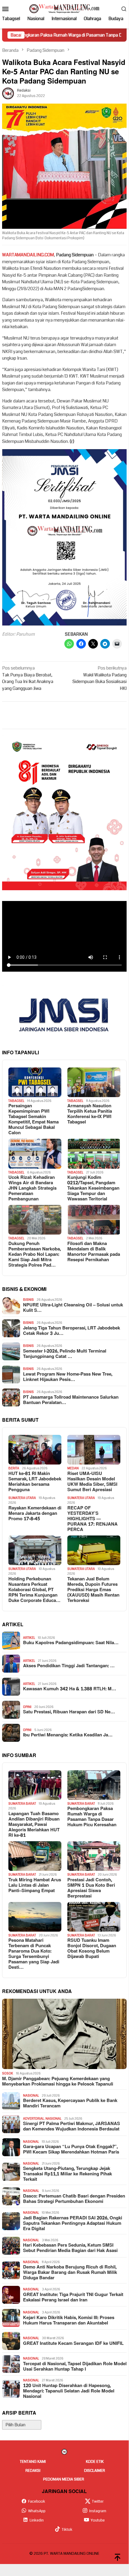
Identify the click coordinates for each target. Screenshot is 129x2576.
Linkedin (37, 2520)
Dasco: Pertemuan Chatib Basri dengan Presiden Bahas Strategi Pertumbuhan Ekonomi (74, 2199)
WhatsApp (37, 2511)
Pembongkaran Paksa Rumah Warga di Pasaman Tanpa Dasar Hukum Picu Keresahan (92, 1817)
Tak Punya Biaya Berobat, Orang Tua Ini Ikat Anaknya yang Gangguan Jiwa (28, 678)
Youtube (98, 2520)
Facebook (37, 2501)
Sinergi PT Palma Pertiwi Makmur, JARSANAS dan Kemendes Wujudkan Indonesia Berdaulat (72, 2127)
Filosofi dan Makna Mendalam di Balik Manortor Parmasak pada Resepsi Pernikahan (94, 1252)
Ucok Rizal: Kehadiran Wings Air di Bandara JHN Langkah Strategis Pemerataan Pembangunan (32, 1188)
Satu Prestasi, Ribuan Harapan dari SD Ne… (69, 1712)
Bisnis (28, 1300)
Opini (27, 1707)
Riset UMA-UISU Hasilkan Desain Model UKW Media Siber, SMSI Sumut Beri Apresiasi (92, 1482)
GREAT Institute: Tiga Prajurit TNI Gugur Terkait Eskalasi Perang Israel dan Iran (73, 2298)
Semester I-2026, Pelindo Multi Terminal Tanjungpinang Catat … (65, 1354)
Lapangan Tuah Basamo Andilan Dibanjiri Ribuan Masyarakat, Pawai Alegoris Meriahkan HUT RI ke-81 (34, 1825)
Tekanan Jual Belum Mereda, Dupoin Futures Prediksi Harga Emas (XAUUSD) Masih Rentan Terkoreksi (93, 1590)
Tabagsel (16, 1101)
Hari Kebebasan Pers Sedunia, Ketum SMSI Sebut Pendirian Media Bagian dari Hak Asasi (70, 2248)
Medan (73, 1468)
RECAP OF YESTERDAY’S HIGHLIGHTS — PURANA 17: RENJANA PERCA (92, 1519)
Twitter (98, 2501)
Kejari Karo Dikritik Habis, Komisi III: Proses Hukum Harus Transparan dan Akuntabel (69, 2321)
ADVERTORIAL (34, 2119)
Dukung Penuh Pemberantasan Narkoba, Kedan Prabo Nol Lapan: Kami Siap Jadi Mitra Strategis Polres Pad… (35, 1255)
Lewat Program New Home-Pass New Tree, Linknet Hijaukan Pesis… (68, 1377)
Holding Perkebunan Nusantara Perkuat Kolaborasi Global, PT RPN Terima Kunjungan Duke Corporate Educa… (34, 1590)
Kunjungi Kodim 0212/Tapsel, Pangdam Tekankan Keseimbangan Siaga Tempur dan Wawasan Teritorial (93, 1188)
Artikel (29, 1638)
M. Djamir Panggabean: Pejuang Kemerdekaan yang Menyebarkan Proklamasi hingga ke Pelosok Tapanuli (58, 2082)
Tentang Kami (33, 2462)
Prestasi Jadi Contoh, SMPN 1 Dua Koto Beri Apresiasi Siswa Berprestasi (91, 1888)
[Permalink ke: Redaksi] (8, 93)
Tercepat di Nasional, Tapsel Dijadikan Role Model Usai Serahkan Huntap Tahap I (75, 2367)
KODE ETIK (95, 2462)
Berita (14, 1468)
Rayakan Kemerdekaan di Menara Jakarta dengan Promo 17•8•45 (35, 1514)
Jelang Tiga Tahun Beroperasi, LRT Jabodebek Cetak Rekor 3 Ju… (72, 1331)
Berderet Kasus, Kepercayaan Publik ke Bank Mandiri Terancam (70, 2103)
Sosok (8, 2073)
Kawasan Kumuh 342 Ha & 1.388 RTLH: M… (70, 1689)
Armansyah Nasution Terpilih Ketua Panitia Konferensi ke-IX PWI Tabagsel (90, 1114)
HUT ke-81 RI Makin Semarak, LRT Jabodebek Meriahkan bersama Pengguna (35, 1482)
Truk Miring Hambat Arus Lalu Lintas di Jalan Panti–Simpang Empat (35, 1886)
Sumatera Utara (22, 1498)
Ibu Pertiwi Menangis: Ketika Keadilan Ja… (68, 1735)
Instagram (98, 2511)
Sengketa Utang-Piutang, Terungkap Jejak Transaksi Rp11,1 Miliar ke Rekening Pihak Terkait (67, 2174)
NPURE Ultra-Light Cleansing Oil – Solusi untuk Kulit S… (73, 1308)
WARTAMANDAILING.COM (28, 255)
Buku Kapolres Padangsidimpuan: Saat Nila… (71, 1643)
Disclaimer (95, 2471)
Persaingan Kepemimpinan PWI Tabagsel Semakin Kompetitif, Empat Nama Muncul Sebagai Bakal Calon (34, 1120)
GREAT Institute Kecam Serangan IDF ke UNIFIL (73, 2344)
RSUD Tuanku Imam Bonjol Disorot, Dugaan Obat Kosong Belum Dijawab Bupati (92, 1949)
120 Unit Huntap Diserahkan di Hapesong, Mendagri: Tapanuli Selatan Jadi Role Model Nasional (69, 2391)
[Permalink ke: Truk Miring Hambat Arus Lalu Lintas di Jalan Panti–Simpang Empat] (35, 1856)
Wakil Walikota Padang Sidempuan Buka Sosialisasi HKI (100, 678)
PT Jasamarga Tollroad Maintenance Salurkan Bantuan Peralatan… (71, 1400)
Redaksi (33, 2471)
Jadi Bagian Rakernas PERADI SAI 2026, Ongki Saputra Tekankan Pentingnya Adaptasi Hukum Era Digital (73, 2224)
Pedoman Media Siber (64, 2479)
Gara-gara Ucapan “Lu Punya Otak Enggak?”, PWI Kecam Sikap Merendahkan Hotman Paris (71, 2150)
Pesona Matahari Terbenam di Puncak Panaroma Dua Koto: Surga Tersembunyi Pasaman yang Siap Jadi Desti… (34, 1954)
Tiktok (67, 2530)
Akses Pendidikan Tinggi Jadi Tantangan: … (69, 1666)
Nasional (31, 2096)
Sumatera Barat (22, 1804)
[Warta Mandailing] (64, 8)
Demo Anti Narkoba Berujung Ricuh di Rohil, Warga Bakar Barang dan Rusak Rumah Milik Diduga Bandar (70, 2273)
